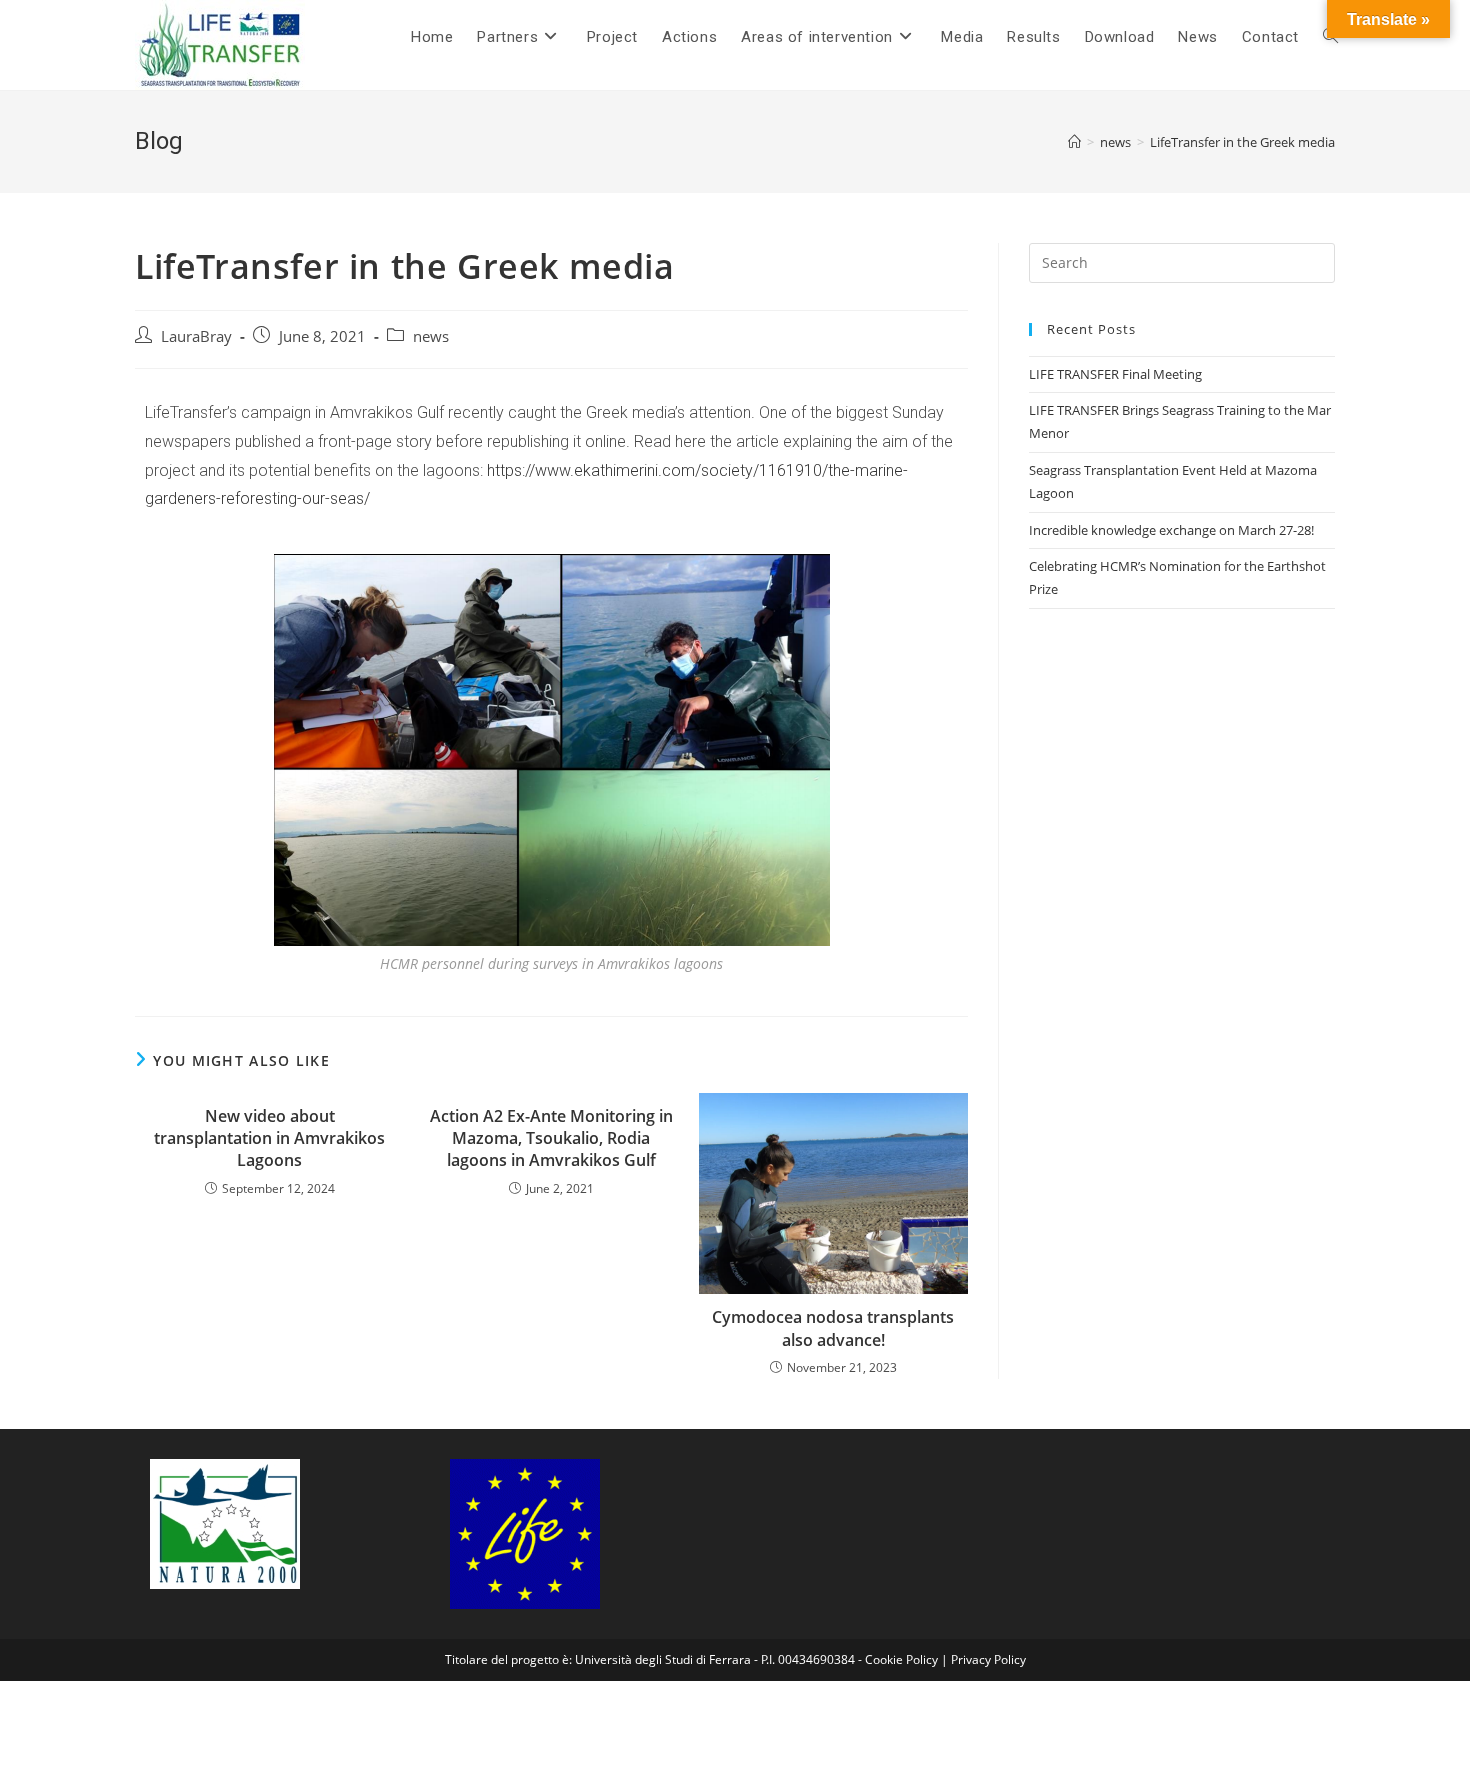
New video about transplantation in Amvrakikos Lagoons (269, 1138)
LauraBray (196, 336)
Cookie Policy (901, 1659)
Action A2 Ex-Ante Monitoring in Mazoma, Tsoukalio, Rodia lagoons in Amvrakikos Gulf (551, 1138)
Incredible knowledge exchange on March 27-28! (1171, 530)
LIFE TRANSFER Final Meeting (1115, 374)
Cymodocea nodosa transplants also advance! (833, 1328)
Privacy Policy (988, 1659)
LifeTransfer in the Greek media (1242, 142)
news (431, 336)
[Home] (1074, 142)
